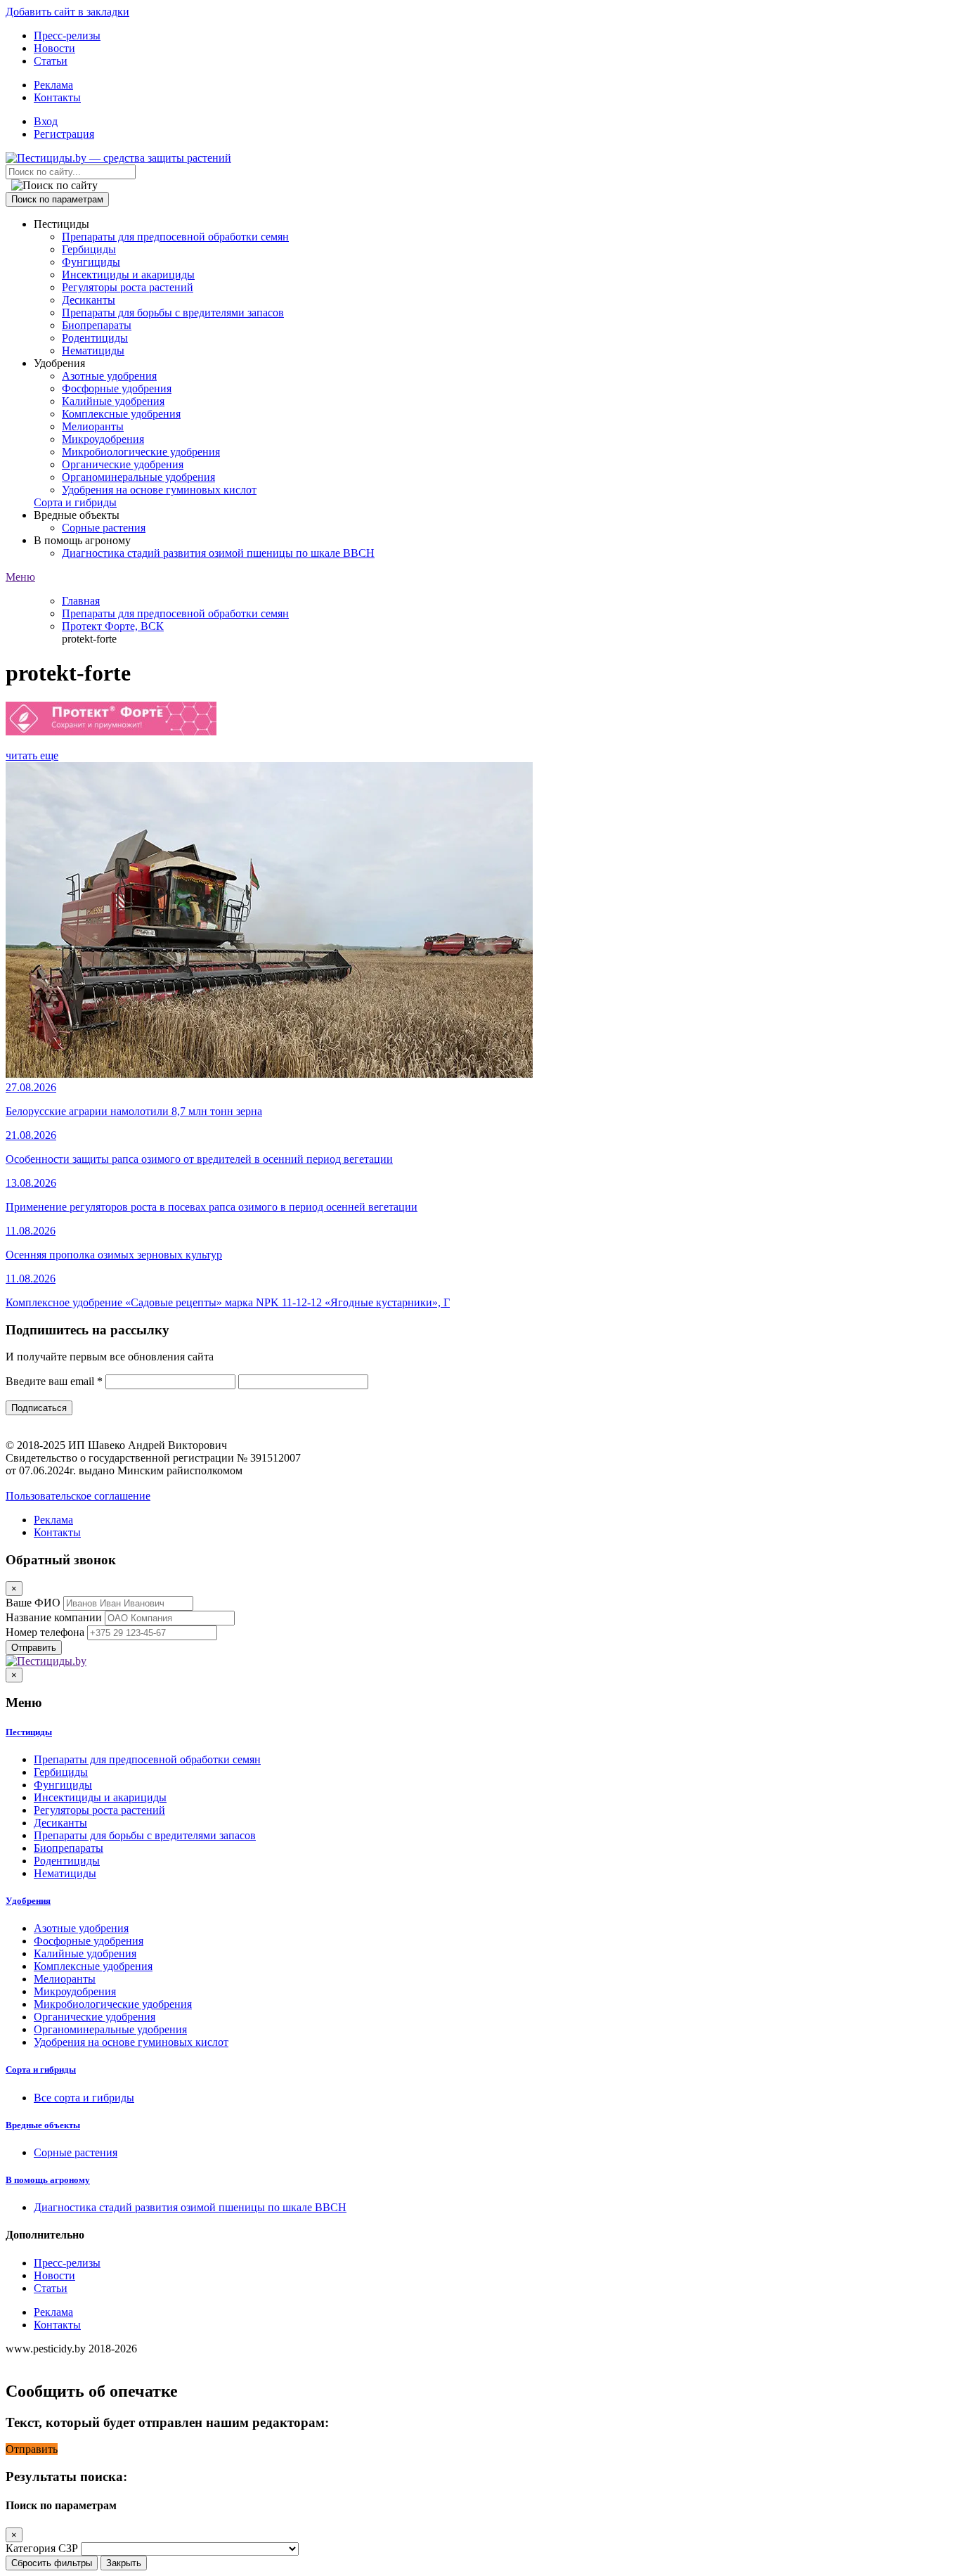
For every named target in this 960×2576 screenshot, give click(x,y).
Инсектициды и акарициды (128, 275)
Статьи (51, 61)
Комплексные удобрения (121, 414)
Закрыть (124, 2563)
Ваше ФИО (33, 1603)
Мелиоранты (93, 426)
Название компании (54, 1617)
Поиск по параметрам (57, 199)
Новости (54, 48)
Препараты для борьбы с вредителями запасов (173, 313)
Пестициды (29, 1732)
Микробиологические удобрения (141, 452)
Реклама (53, 85)
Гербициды (89, 249)
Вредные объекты (43, 2125)
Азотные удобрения (109, 376)
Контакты (57, 97)
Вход (46, 121)
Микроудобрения (103, 439)
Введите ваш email (54, 1381)
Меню (20, 577)
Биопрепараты (97, 325)
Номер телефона (45, 1632)
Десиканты (89, 300)
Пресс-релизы (67, 36)
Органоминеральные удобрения (138, 477)
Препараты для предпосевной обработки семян (175, 237)
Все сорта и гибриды (84, 2098)
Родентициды (95, 338)
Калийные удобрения (113, 401)
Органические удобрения (123, 464)
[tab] (480, 1732)
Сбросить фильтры (52, 2563)
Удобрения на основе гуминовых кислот (159, 490)
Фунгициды (91, 262)
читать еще (32, 755)
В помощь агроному (48, 2180)
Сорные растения (104, 528)
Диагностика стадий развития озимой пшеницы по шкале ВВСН (218, 553)
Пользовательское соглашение (78, 1496)
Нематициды (93, 350)
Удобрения (28, 1901)
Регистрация (64, 134)
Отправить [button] (32, 2449)
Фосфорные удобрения (117, 388)
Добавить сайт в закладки (67, 12)
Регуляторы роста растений (128, 287)
